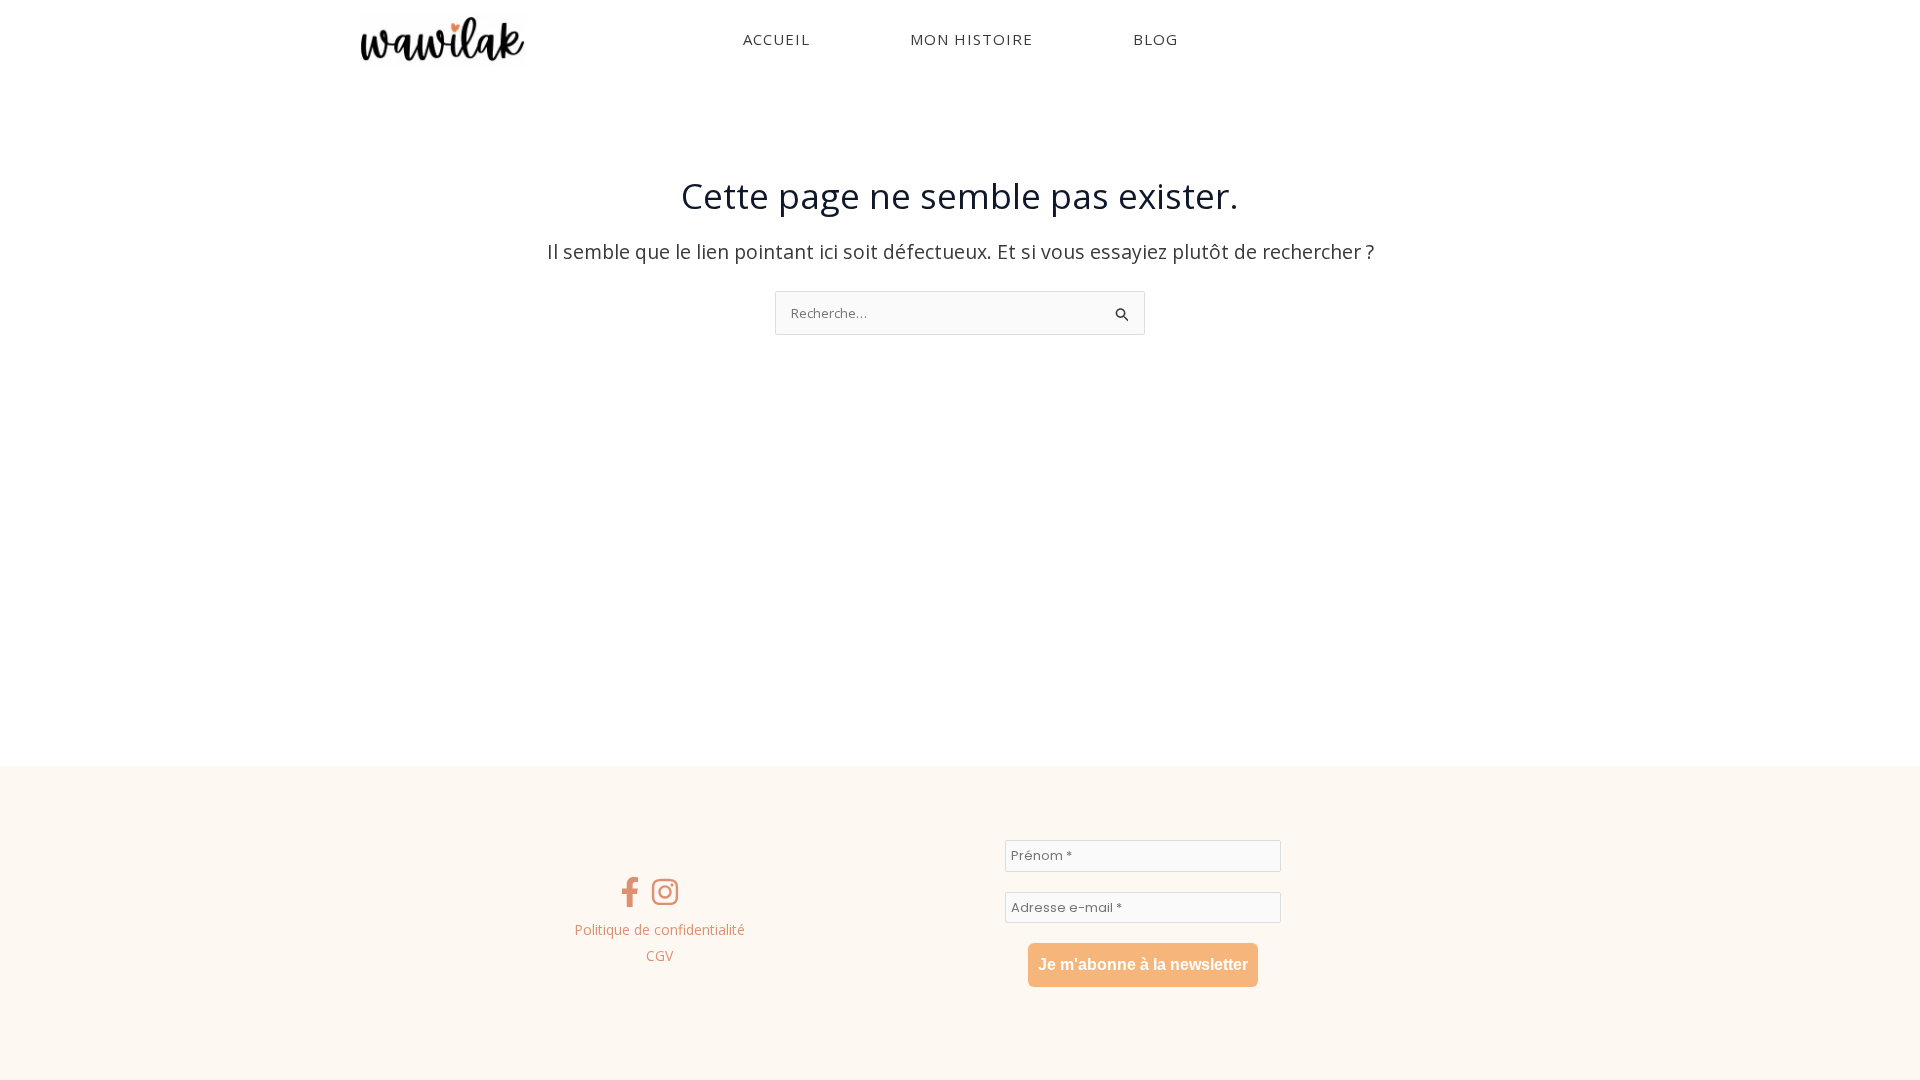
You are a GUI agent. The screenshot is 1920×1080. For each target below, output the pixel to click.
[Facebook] (630, 892)
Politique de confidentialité (659, 929)
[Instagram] (665, 892)
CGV (659, 955)
